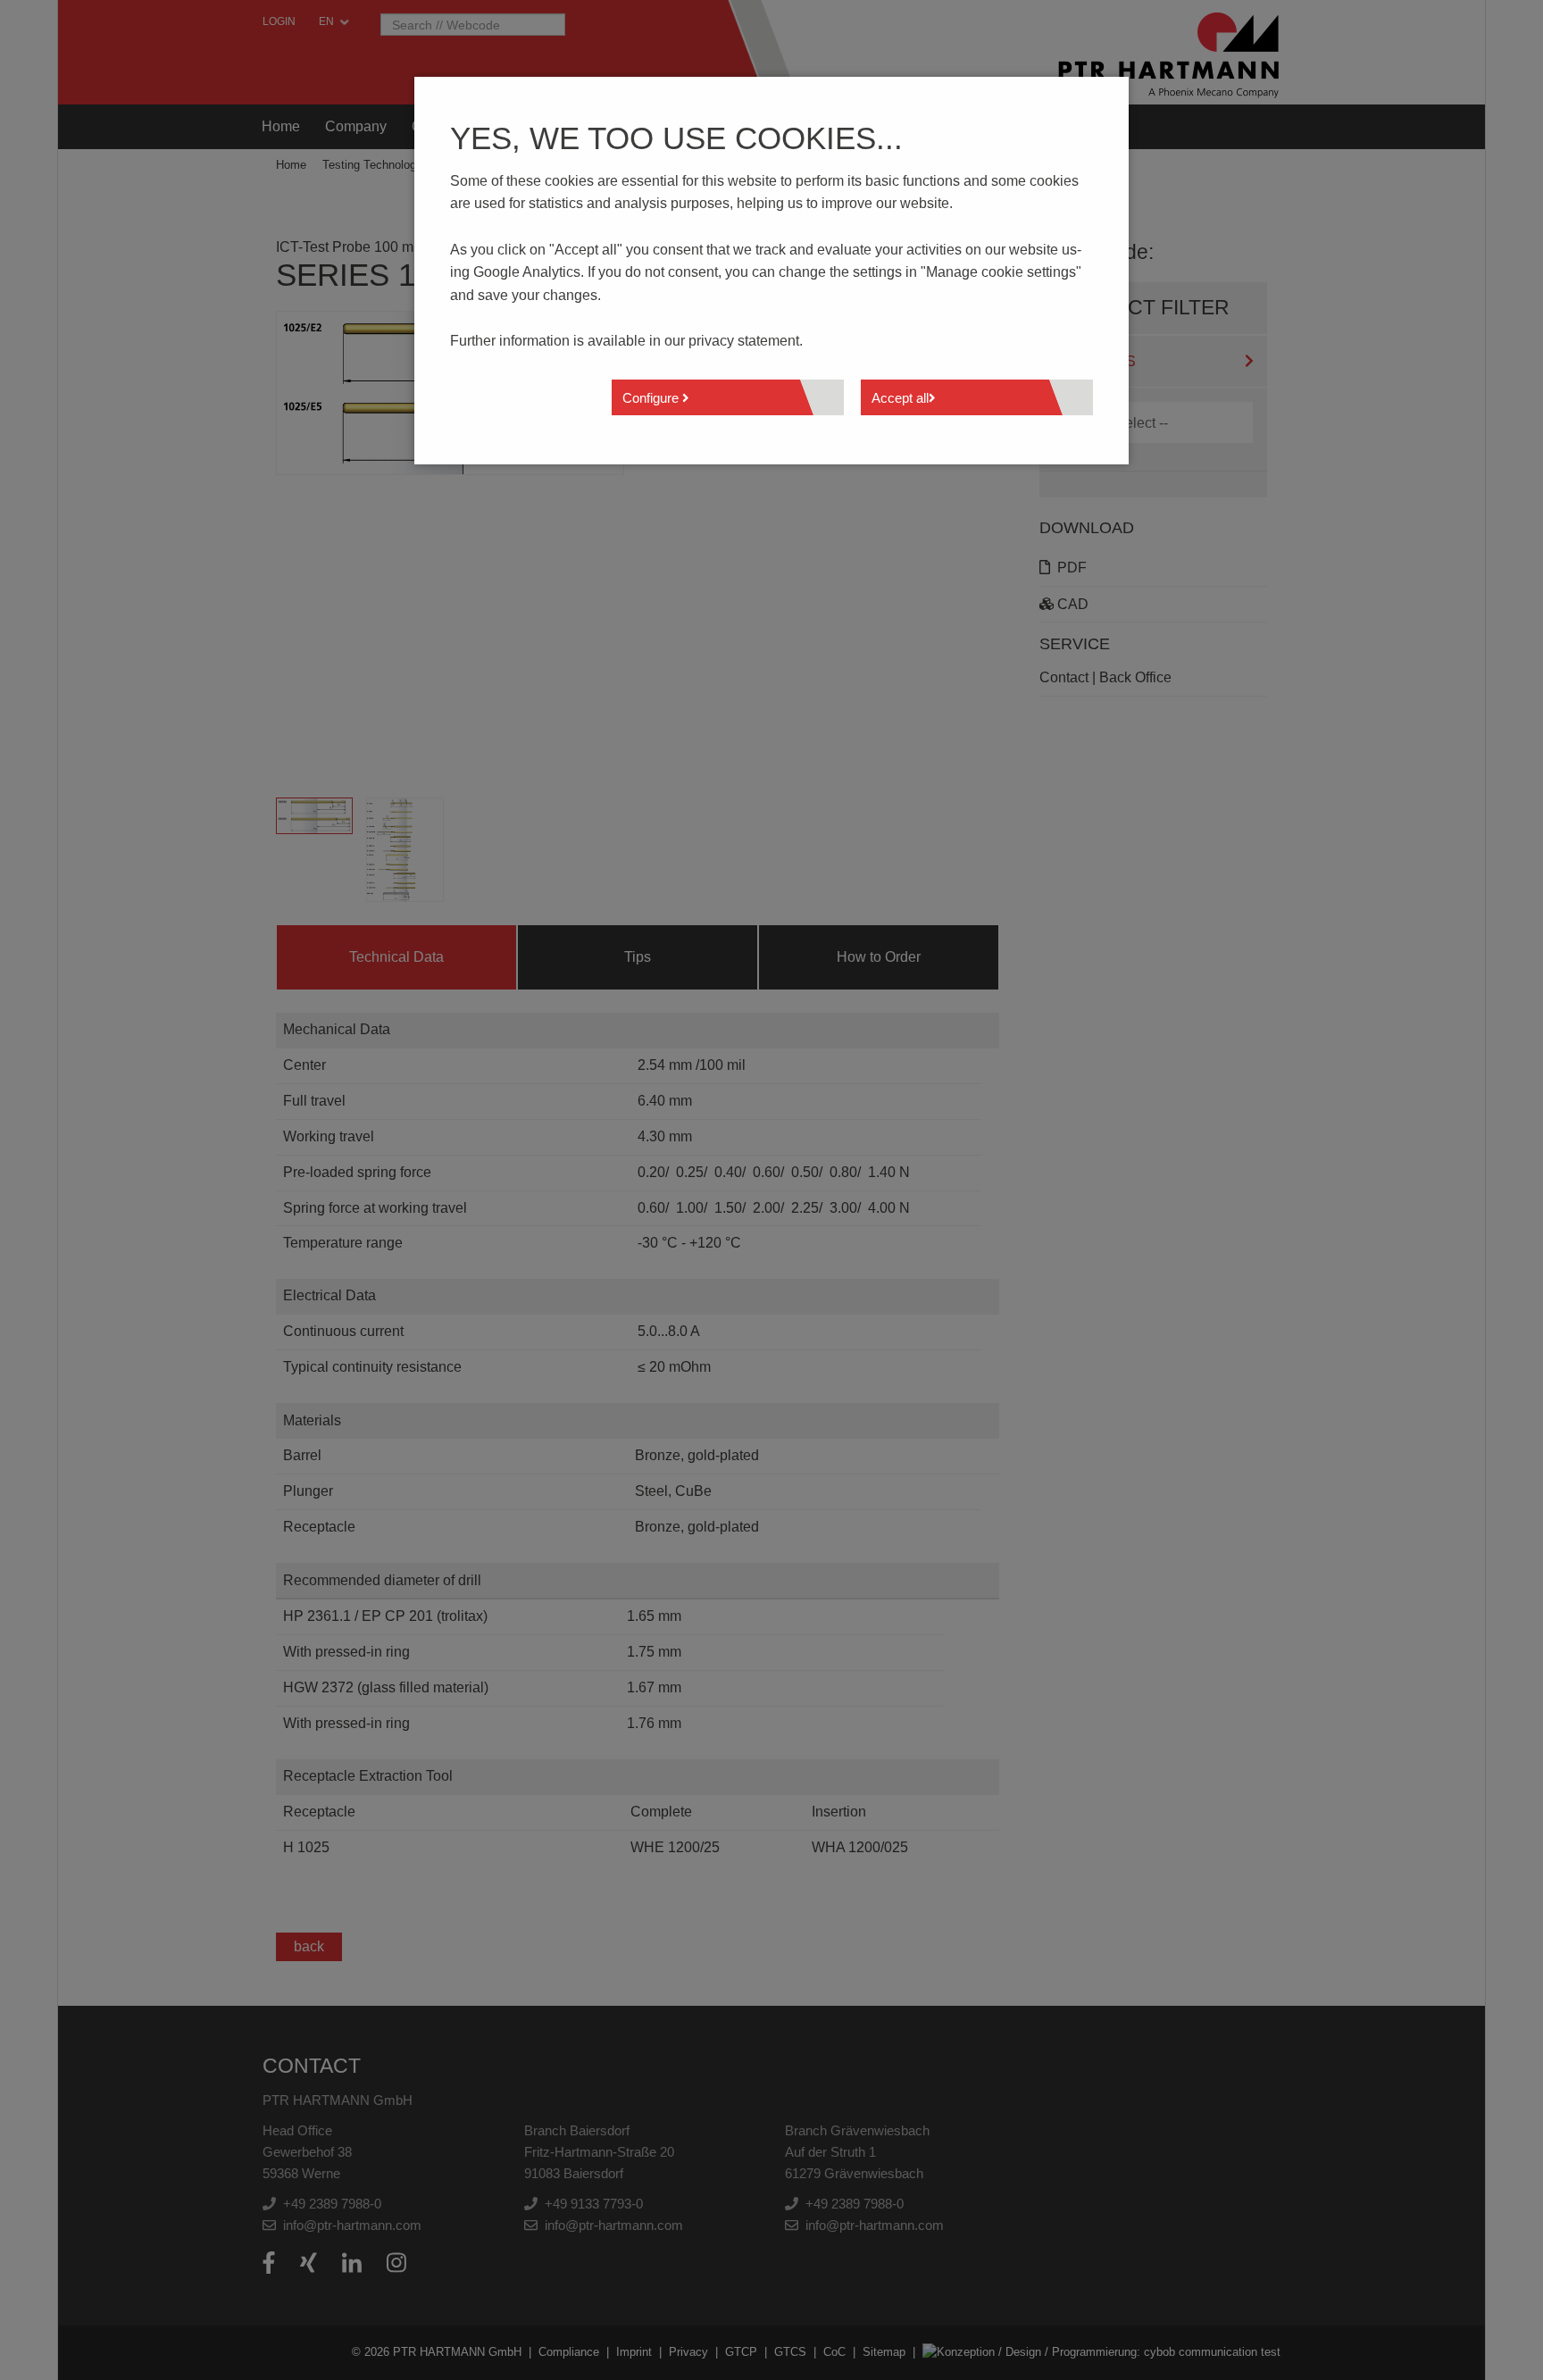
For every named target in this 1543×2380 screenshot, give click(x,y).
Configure (652, 398)
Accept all (900, 398)
